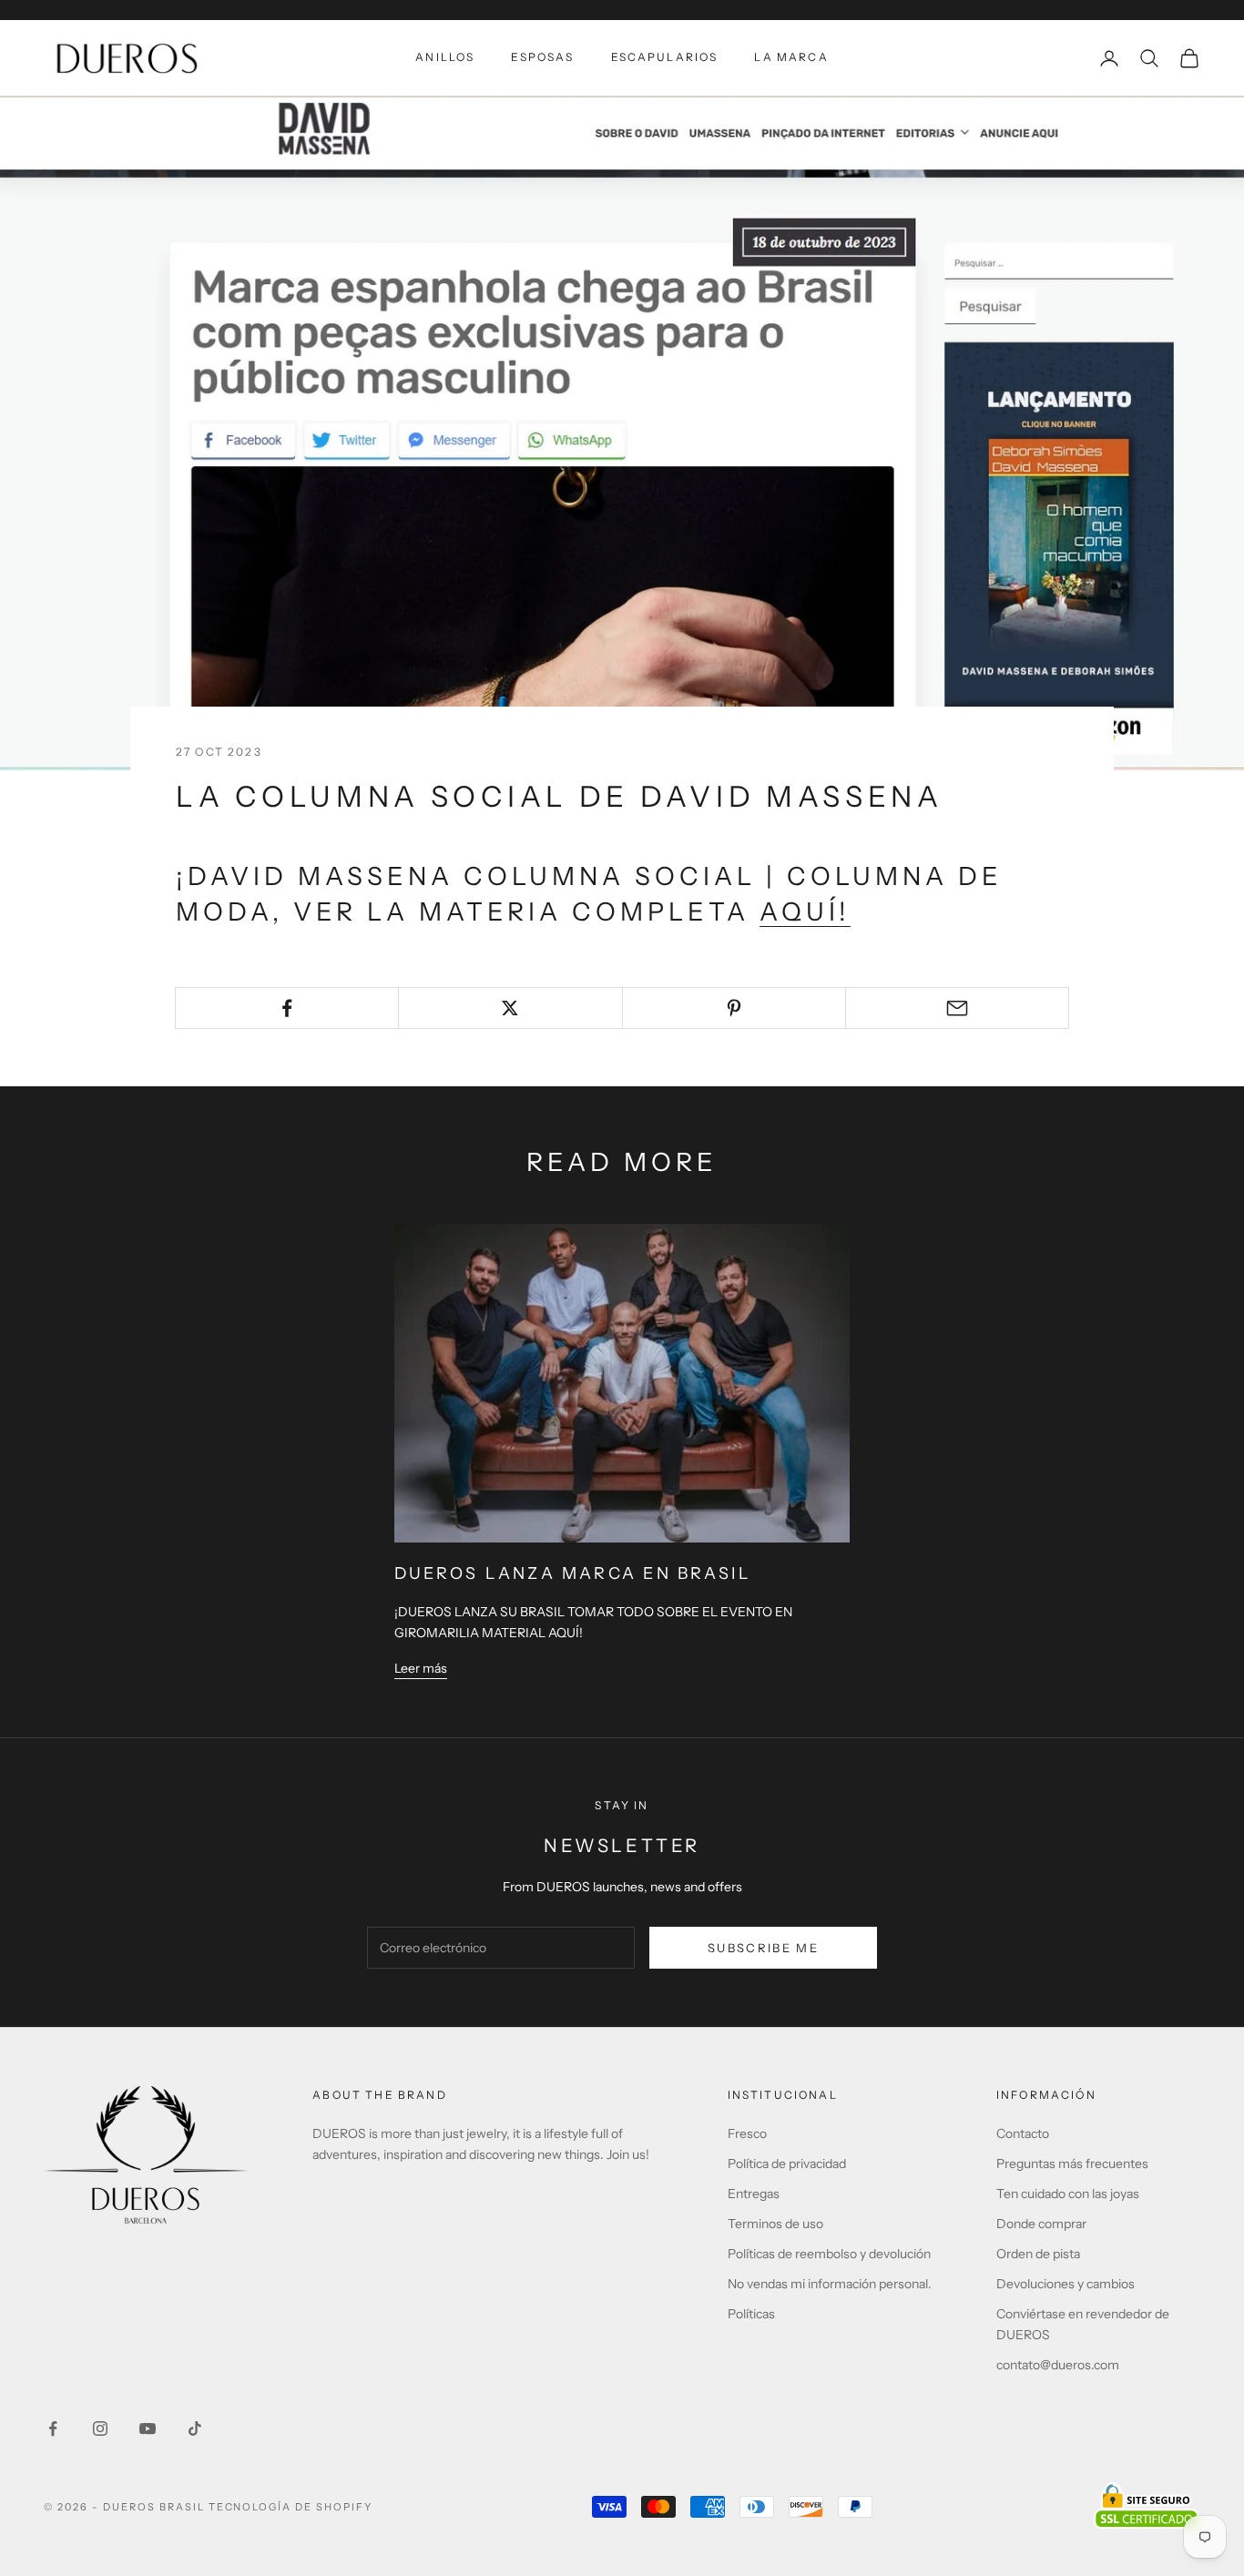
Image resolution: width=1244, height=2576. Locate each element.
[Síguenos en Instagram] (100, 2428)
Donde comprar (1041, 2224)
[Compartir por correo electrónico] (957, 1008)
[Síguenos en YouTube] (148, 2428)
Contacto (1023, 2133)
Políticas (751, 2314)
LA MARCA (791, 57)
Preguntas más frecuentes (1072, 2164)
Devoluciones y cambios (1066, 2284)
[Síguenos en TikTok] (195, 2428)
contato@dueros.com (1058, 2365)
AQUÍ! (805, 911)
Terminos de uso (775, 2224)
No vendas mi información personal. (830, 2284)
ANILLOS (445, 57)
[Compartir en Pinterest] (734, 1008)
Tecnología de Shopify (291, 2507)
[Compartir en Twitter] (510, 1008)
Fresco (747, 2133)
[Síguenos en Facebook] (53, 2428)
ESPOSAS (542, 57)
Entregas (754, 2194)
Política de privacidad (787, 2164)
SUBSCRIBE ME (763, 1948)
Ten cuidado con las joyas (1068, 2194)
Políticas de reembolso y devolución (829, 2254)
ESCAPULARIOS (665, 57)
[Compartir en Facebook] (287, 1008)
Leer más (421, 1668)
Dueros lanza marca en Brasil (573, 1573)
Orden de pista (1038, 2254)
